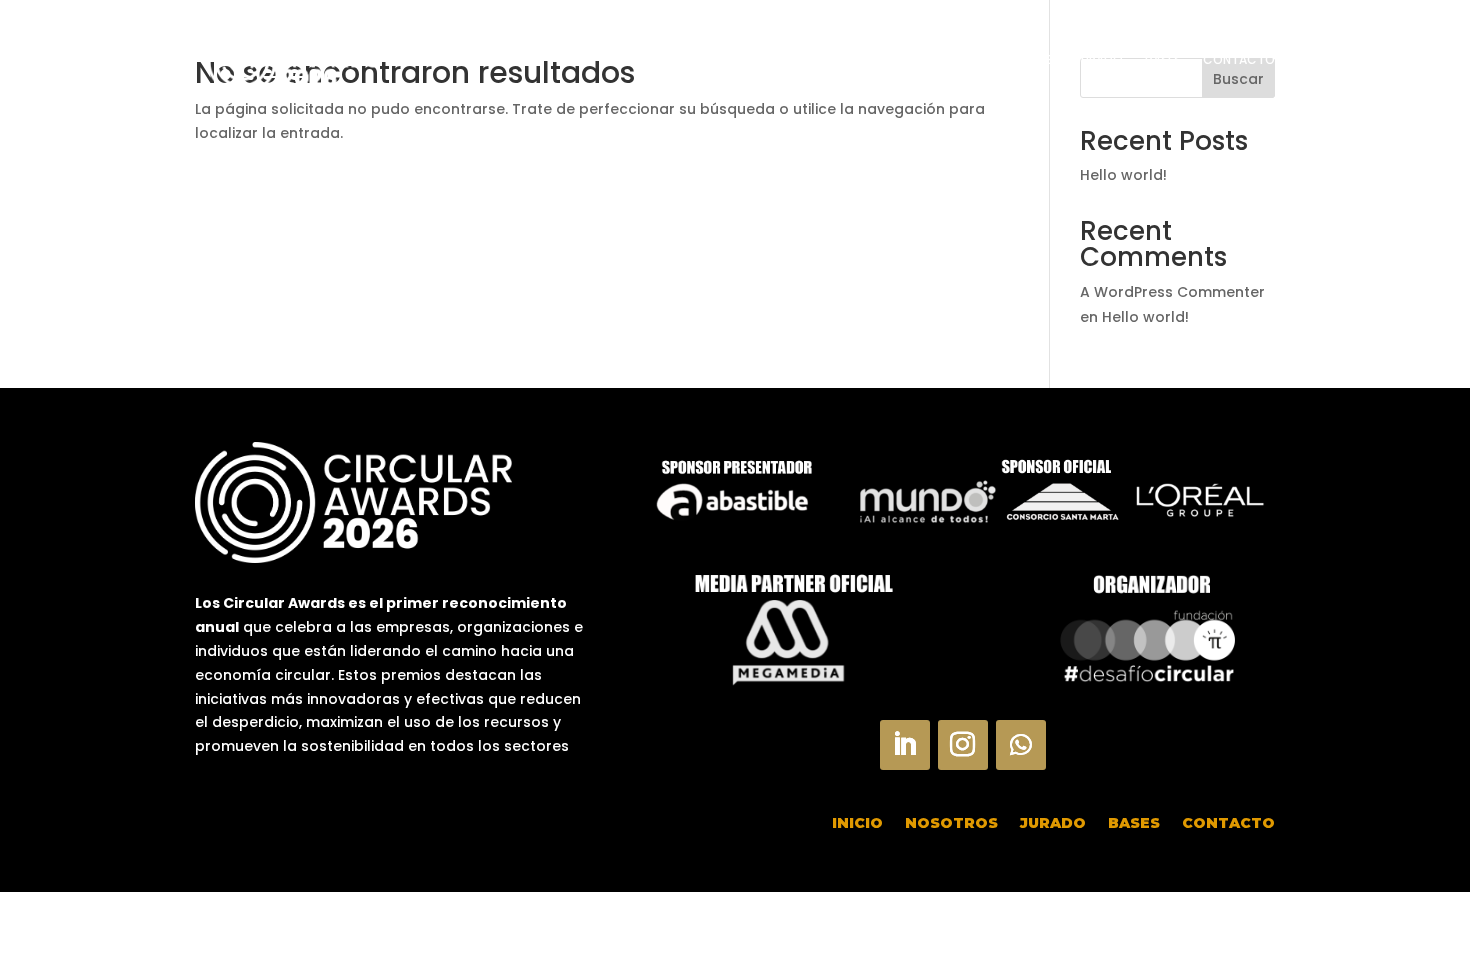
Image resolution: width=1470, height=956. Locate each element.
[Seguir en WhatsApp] (1021, 745)
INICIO (945, 59)
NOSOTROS (1019, 59)
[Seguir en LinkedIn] (905, 745)
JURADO (1099, 59)
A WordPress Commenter (1172, 292)
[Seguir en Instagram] (963, 745)
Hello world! (1123, 175)
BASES (1163, 59)
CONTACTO (1239, 59)
